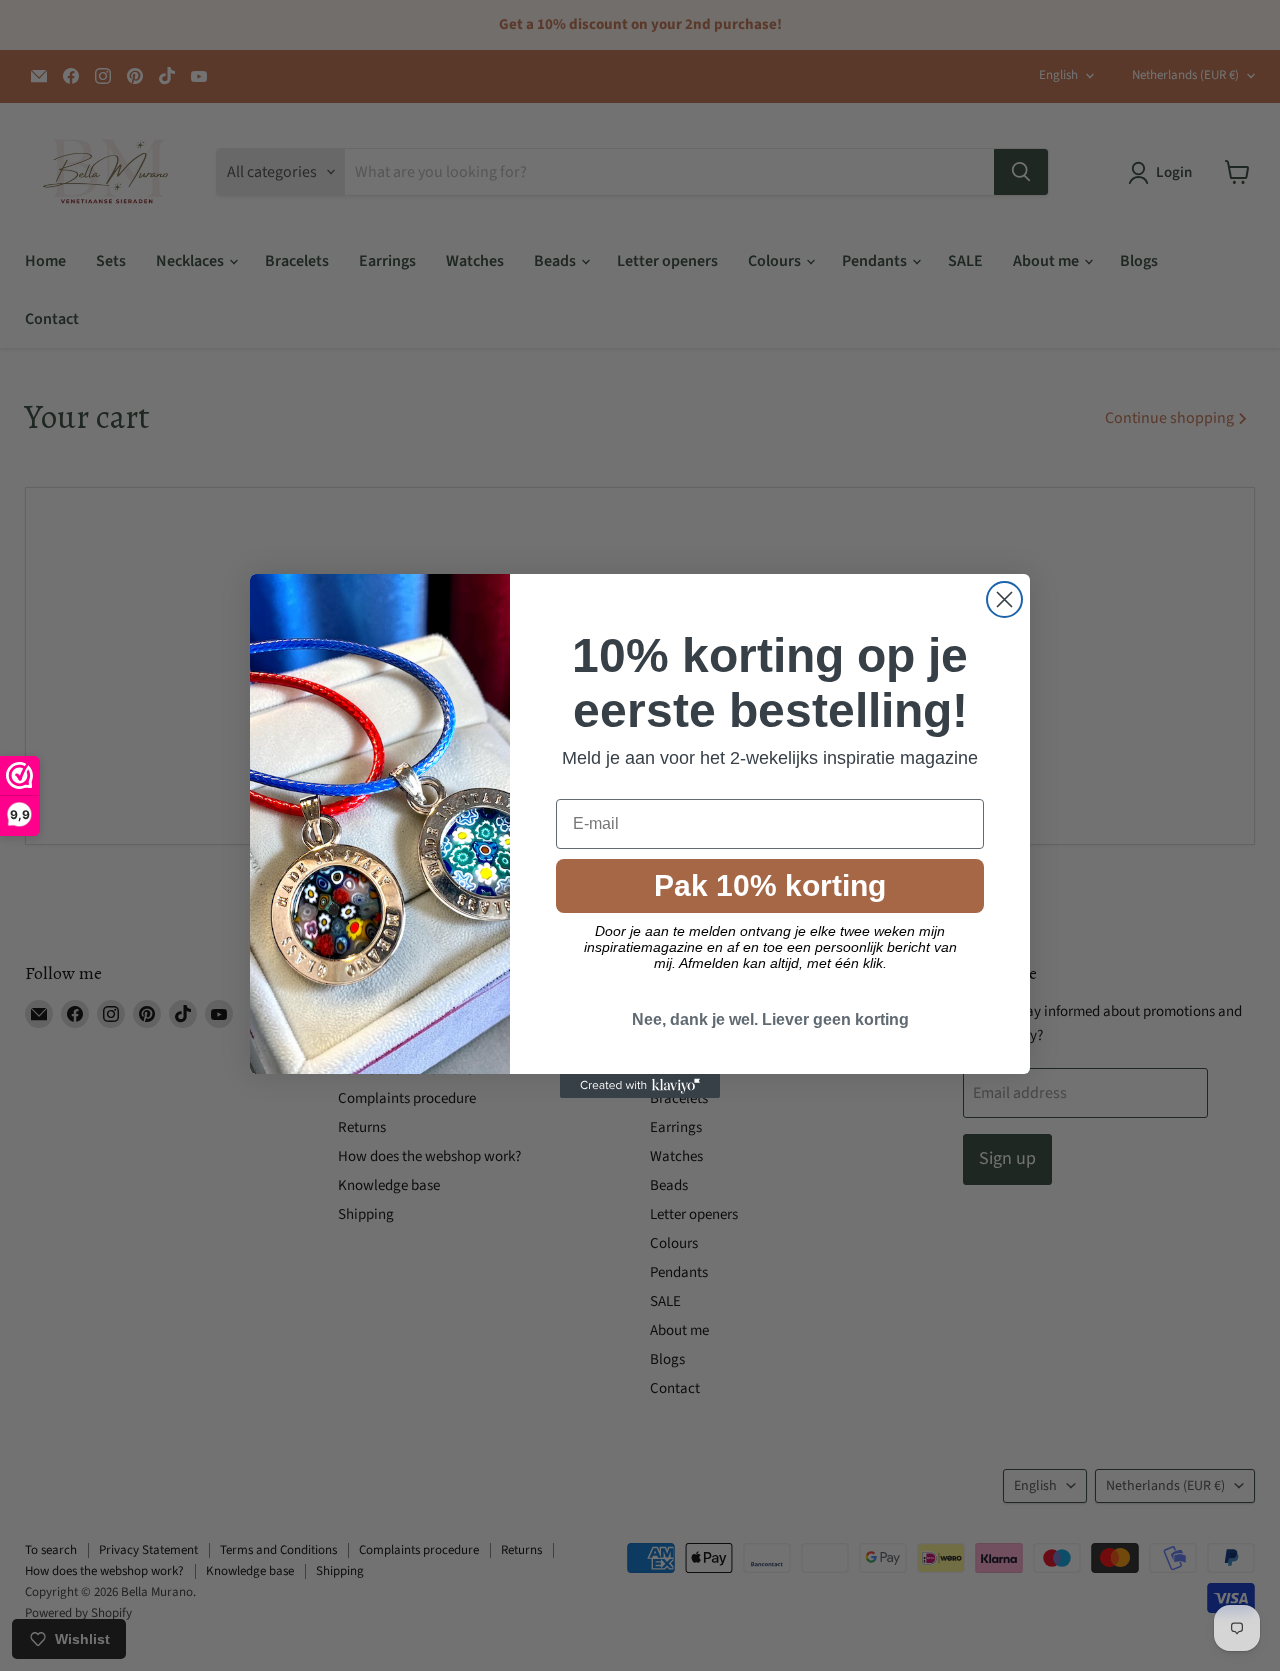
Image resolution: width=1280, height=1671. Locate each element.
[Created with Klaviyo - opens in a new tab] (640, 1086)
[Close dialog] (1004, 599)
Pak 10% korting (770, 885)
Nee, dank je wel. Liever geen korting (770, 1019)
